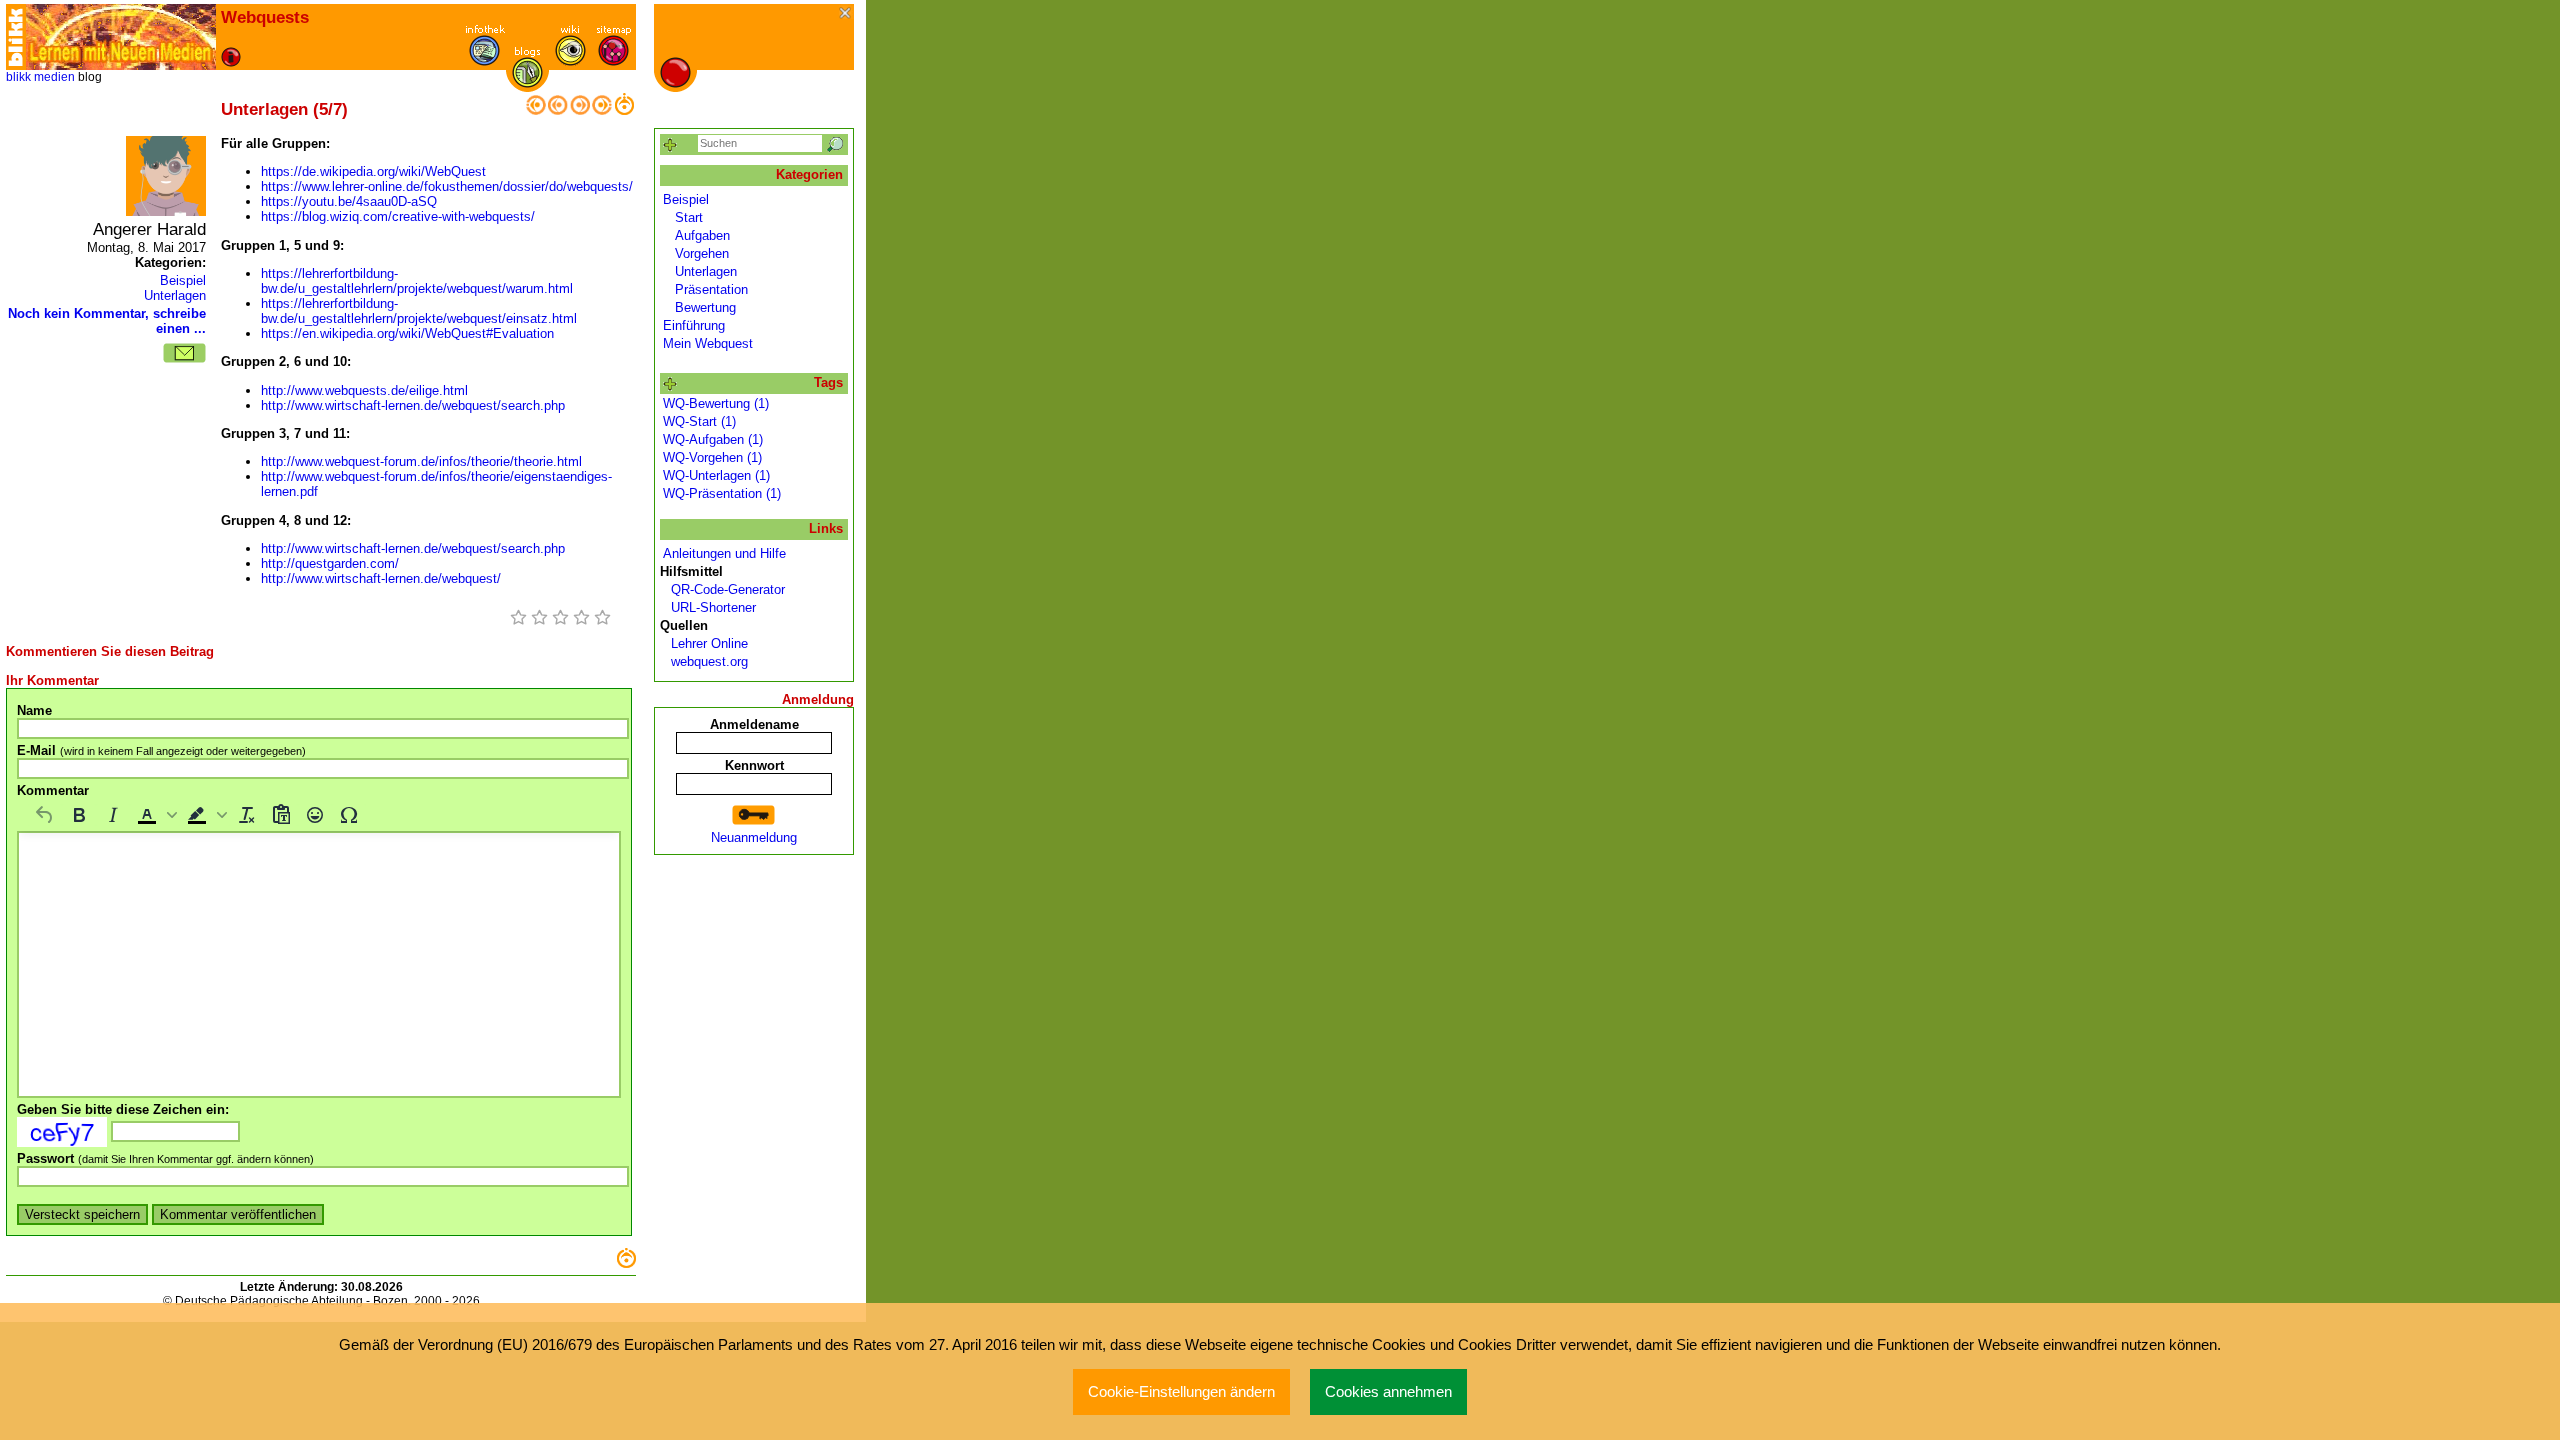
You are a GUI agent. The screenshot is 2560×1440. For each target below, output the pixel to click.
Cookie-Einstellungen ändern (1181, 1392)
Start (689, 217)
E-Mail (161, 750)
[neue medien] (121, 37)
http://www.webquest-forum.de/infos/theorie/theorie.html (421, 461)
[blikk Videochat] (16, 37)
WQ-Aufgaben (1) (713, 439)
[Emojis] (315, 815)
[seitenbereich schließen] (846, 14)
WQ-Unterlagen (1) (716, 475)
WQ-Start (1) (699, 421)
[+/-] (670, 384)
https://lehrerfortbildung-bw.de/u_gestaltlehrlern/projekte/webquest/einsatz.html (419, 311)
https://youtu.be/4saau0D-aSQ (349, 201)
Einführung (694, 325)
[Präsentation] (580, 110)
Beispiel (183, 280)
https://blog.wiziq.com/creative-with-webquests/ (398, 216)
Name (34, 710)
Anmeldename (754, 724)
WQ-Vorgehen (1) (712, 457)
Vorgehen (702, 253)
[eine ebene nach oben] (624, 110)
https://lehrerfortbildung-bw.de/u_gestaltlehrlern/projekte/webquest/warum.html (417, 281)
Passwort (165, 1158)
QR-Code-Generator (724, 589)
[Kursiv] (113, 815)
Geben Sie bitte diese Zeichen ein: (123, 1109)
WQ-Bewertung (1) (716, 403)
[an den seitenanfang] (626, 1263)
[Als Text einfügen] (281, 815)
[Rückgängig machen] (45, 815)
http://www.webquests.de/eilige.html (364, 390)
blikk (18, 77)
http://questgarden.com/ (330, 563)
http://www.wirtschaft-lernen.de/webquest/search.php (413, 405)
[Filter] (670, 145)
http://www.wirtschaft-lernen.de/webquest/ (381, 578)
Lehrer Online (705, 643)
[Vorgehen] (558, 110)
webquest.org (705, 661)
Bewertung (705, 307)
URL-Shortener (709, 607)
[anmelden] (754, 815)
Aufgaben (702, 235)
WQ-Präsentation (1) (722, 493)
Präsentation (711, 289)
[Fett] (79, 815)
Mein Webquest (708, 343)
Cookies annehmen (1388, 1392)
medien (54, 77)
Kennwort (754, 765)
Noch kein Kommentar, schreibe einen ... (107, 321)
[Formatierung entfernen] (247, 815)
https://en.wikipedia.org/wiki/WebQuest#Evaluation (407, 333)
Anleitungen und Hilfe (724, 553)
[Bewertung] (602, 110)
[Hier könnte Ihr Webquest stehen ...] (536, 110)
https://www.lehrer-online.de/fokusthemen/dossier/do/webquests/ (447, 186)
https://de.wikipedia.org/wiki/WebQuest (373, 171)
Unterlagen (175, 295)
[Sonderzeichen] (349, 815)
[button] (155, 815)
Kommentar (53, 790)
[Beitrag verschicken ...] (184, 353)
